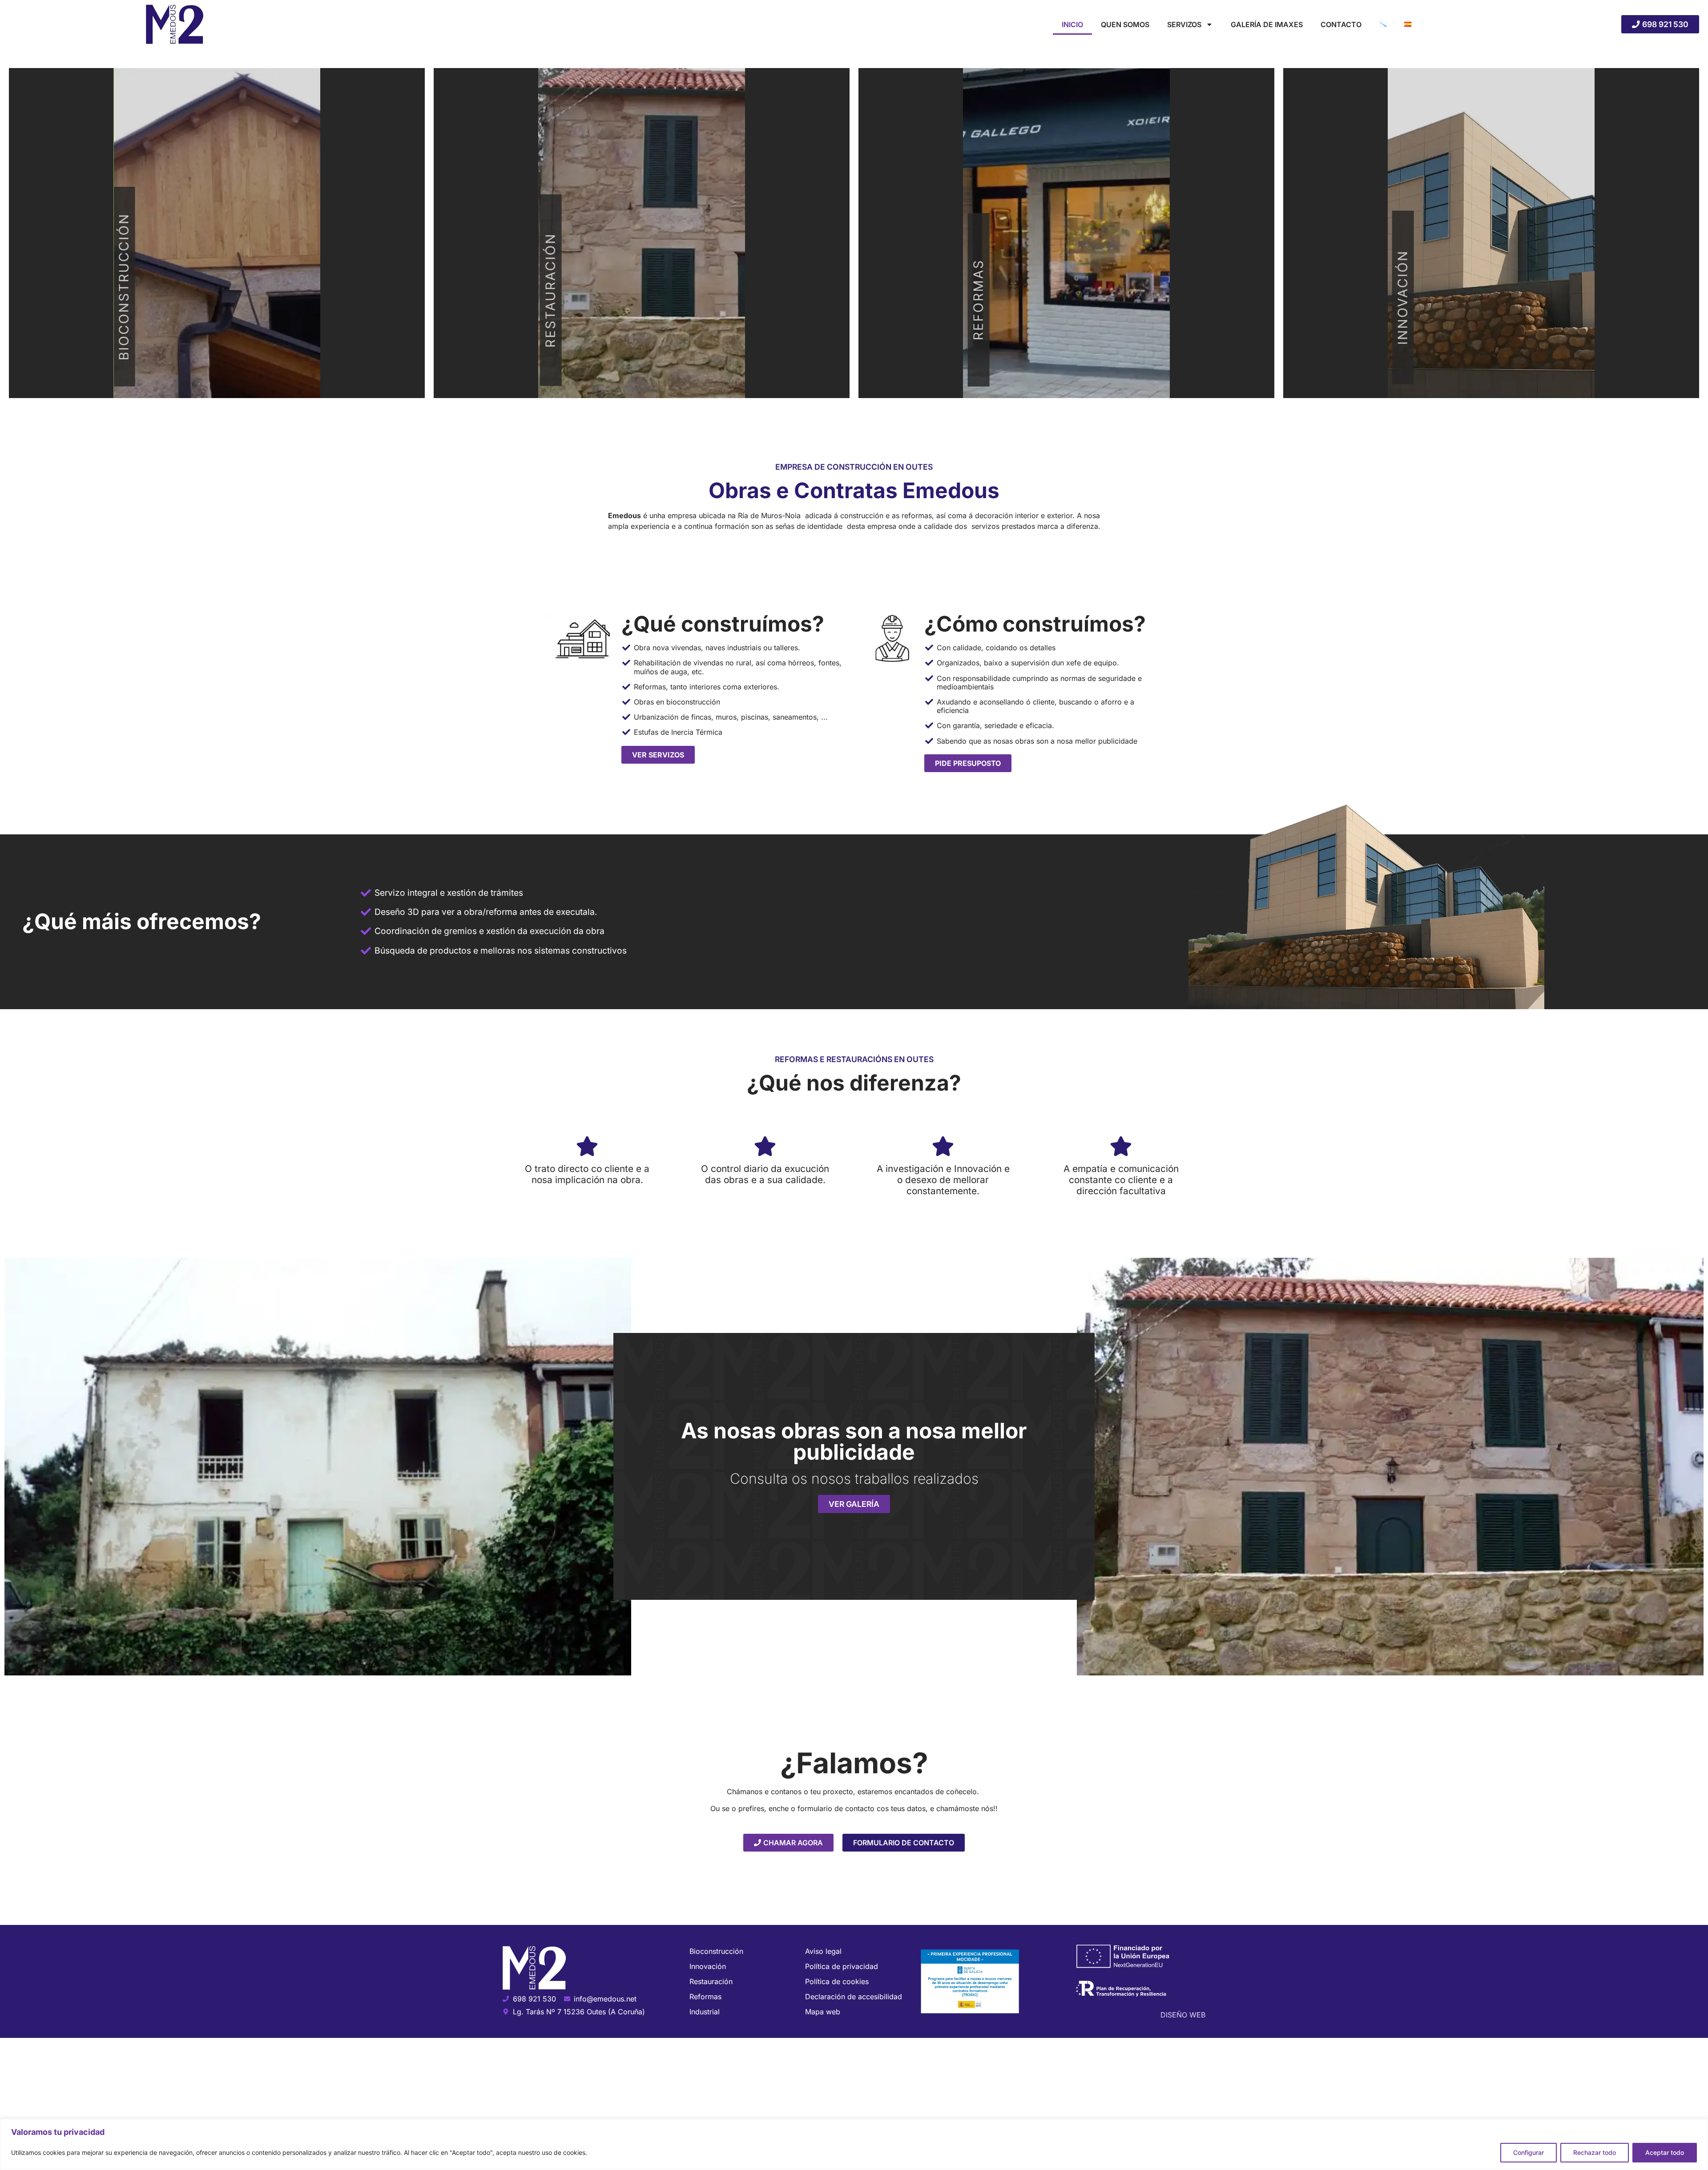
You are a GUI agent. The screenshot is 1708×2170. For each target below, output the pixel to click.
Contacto (1341, 24)
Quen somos (1125, 24)
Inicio (1072, 24)
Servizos (1184, 24)
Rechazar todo (1595, 2152)
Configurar (1529, 2152)
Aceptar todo (1665, 2152)
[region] (854, 2144)
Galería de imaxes (1267, 24)
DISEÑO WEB (1183, 2015)
